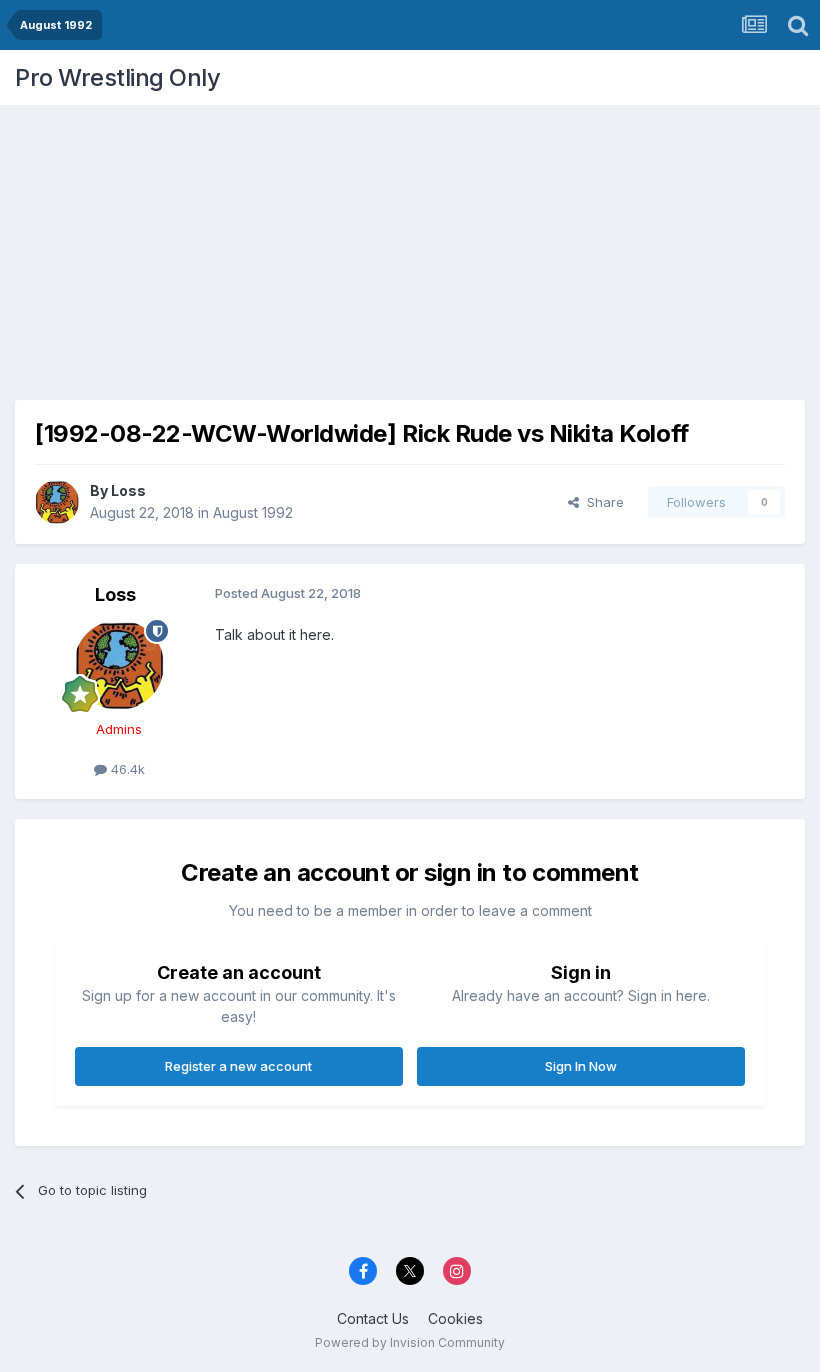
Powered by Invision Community (410, 1342)
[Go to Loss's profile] (57, 502)
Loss (128, 490)
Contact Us (373, 1318)
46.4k (126, 769)
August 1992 (253, 512)
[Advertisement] (410, 245)
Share (601, 502)
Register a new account (238, 1066)
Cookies (455, 1318)
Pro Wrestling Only (117, 77)
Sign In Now (581, 1066)
